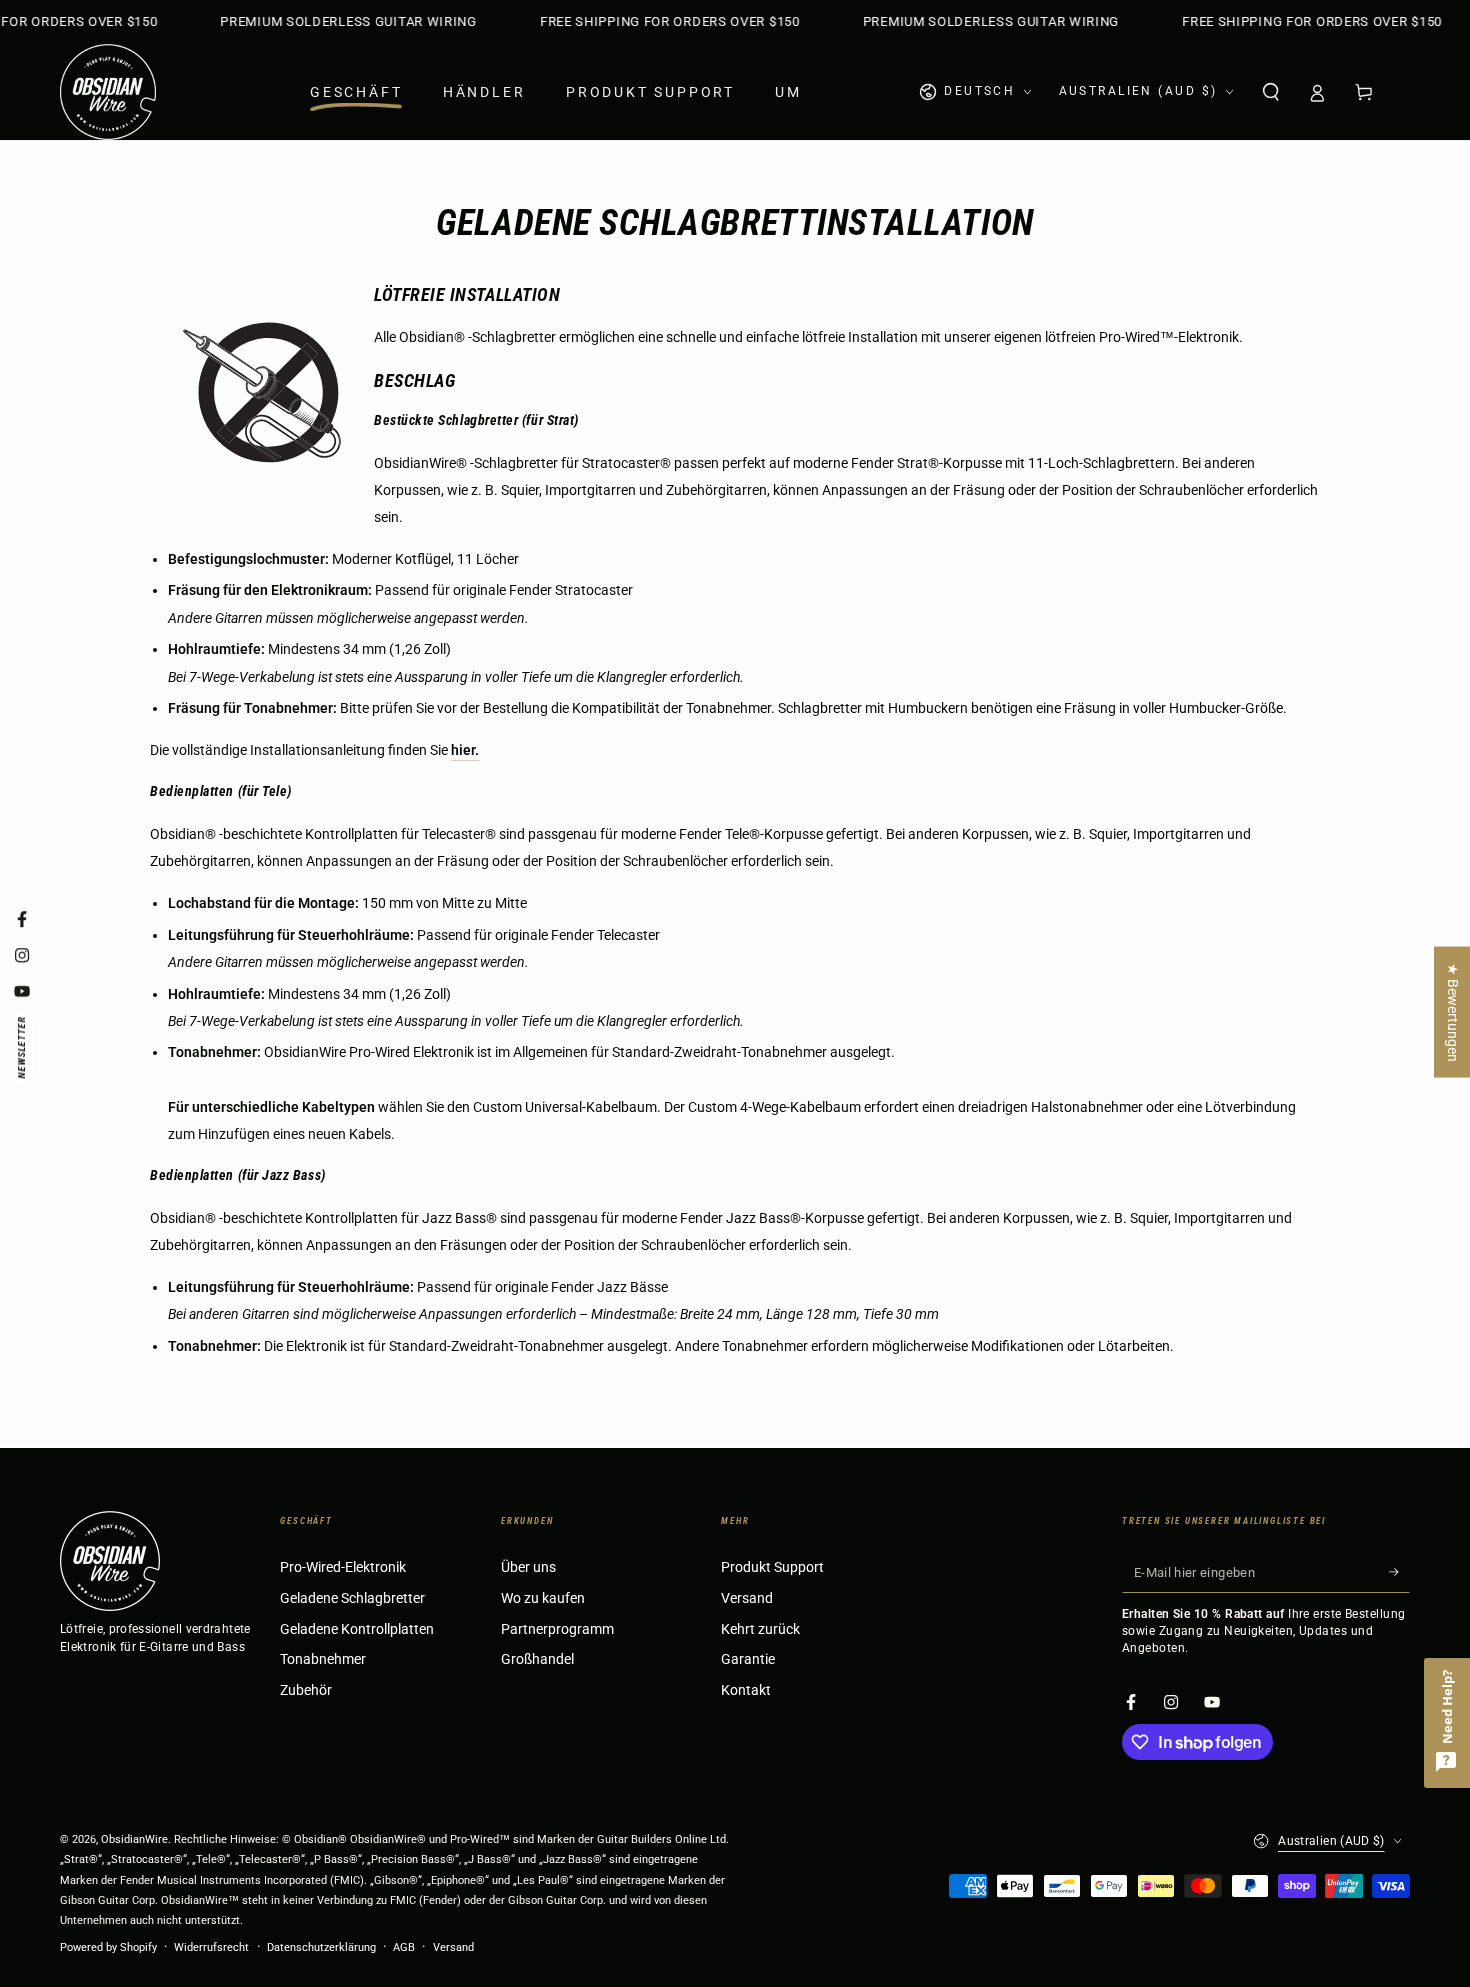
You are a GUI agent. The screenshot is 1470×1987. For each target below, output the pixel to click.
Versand (747, 1598)
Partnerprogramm (557, 1629)
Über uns (528, 1567)
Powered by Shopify (108, 1947)
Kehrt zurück (760, 1629)
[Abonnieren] (1399, 1572)
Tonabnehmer (323, 1659)
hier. (465, 750)
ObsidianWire (134, 1839)
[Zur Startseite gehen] (108, 92)
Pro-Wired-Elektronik (343, 1567)
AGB (404, 1947)
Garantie (748, 1659)
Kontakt (746, 1690)
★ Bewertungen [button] (1452, 1011)
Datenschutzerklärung (321, 1947)
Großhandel (537, 1659)
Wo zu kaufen (543, 1598)
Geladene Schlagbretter (352, 1598)
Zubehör (306, 1690)
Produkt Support (772, 1567)
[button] (1270, 92)
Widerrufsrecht (211, 1947)
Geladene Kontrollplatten (357, 1629)
